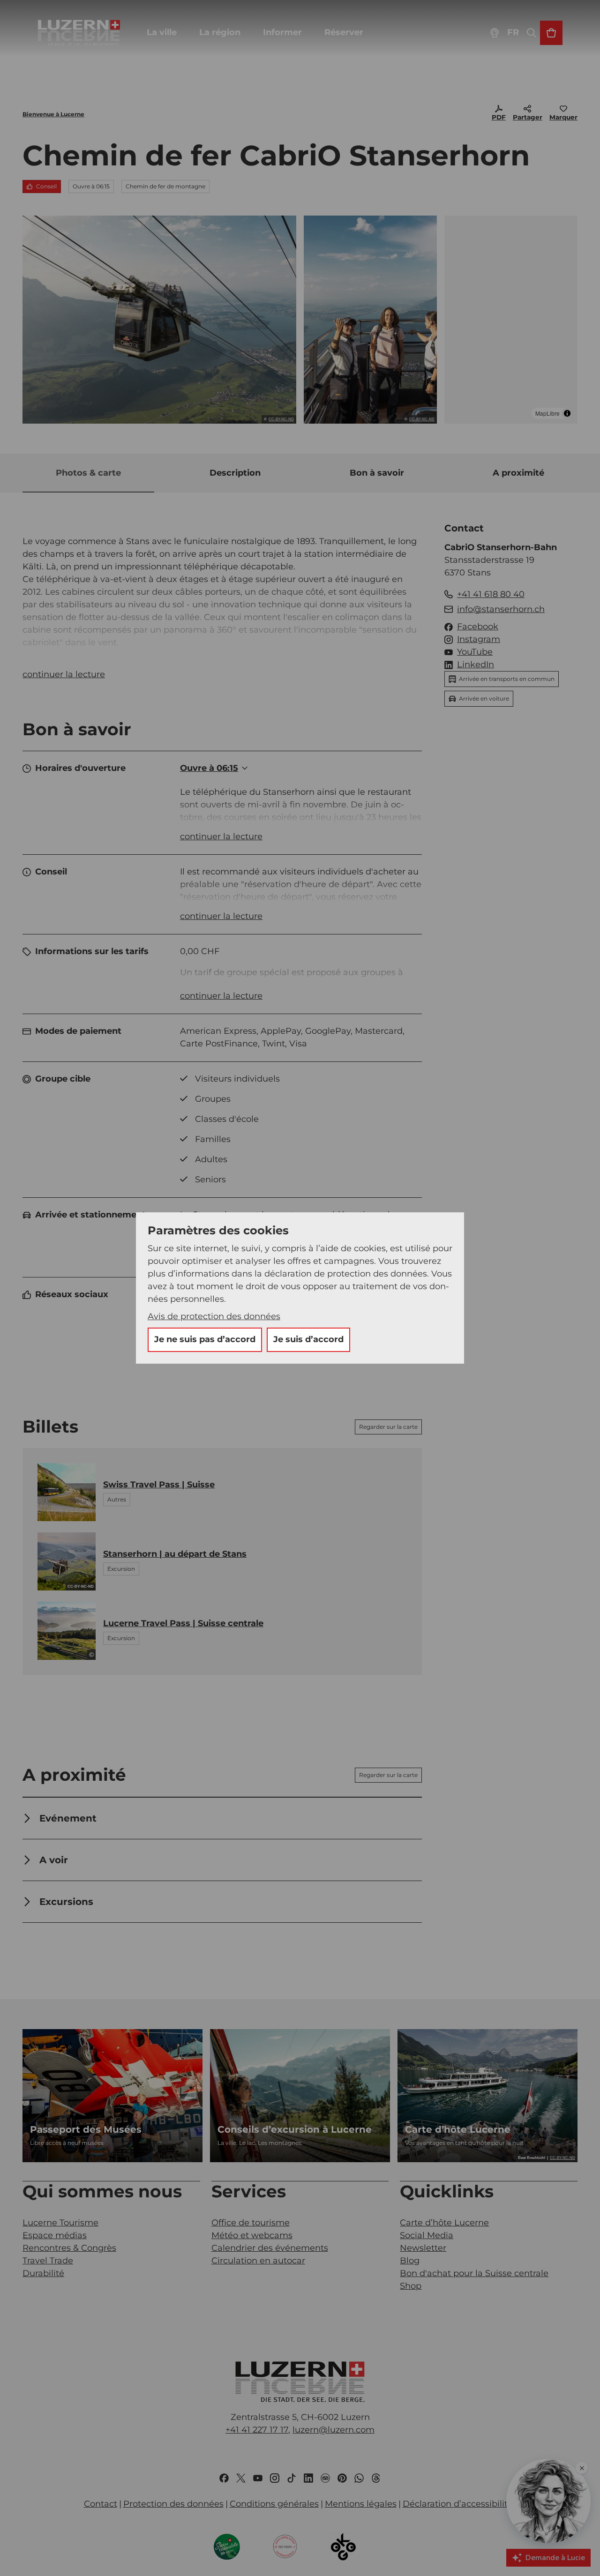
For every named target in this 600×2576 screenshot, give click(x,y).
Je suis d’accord (308, 1339)
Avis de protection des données (214, 1316)
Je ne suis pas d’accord (205, 1339)
